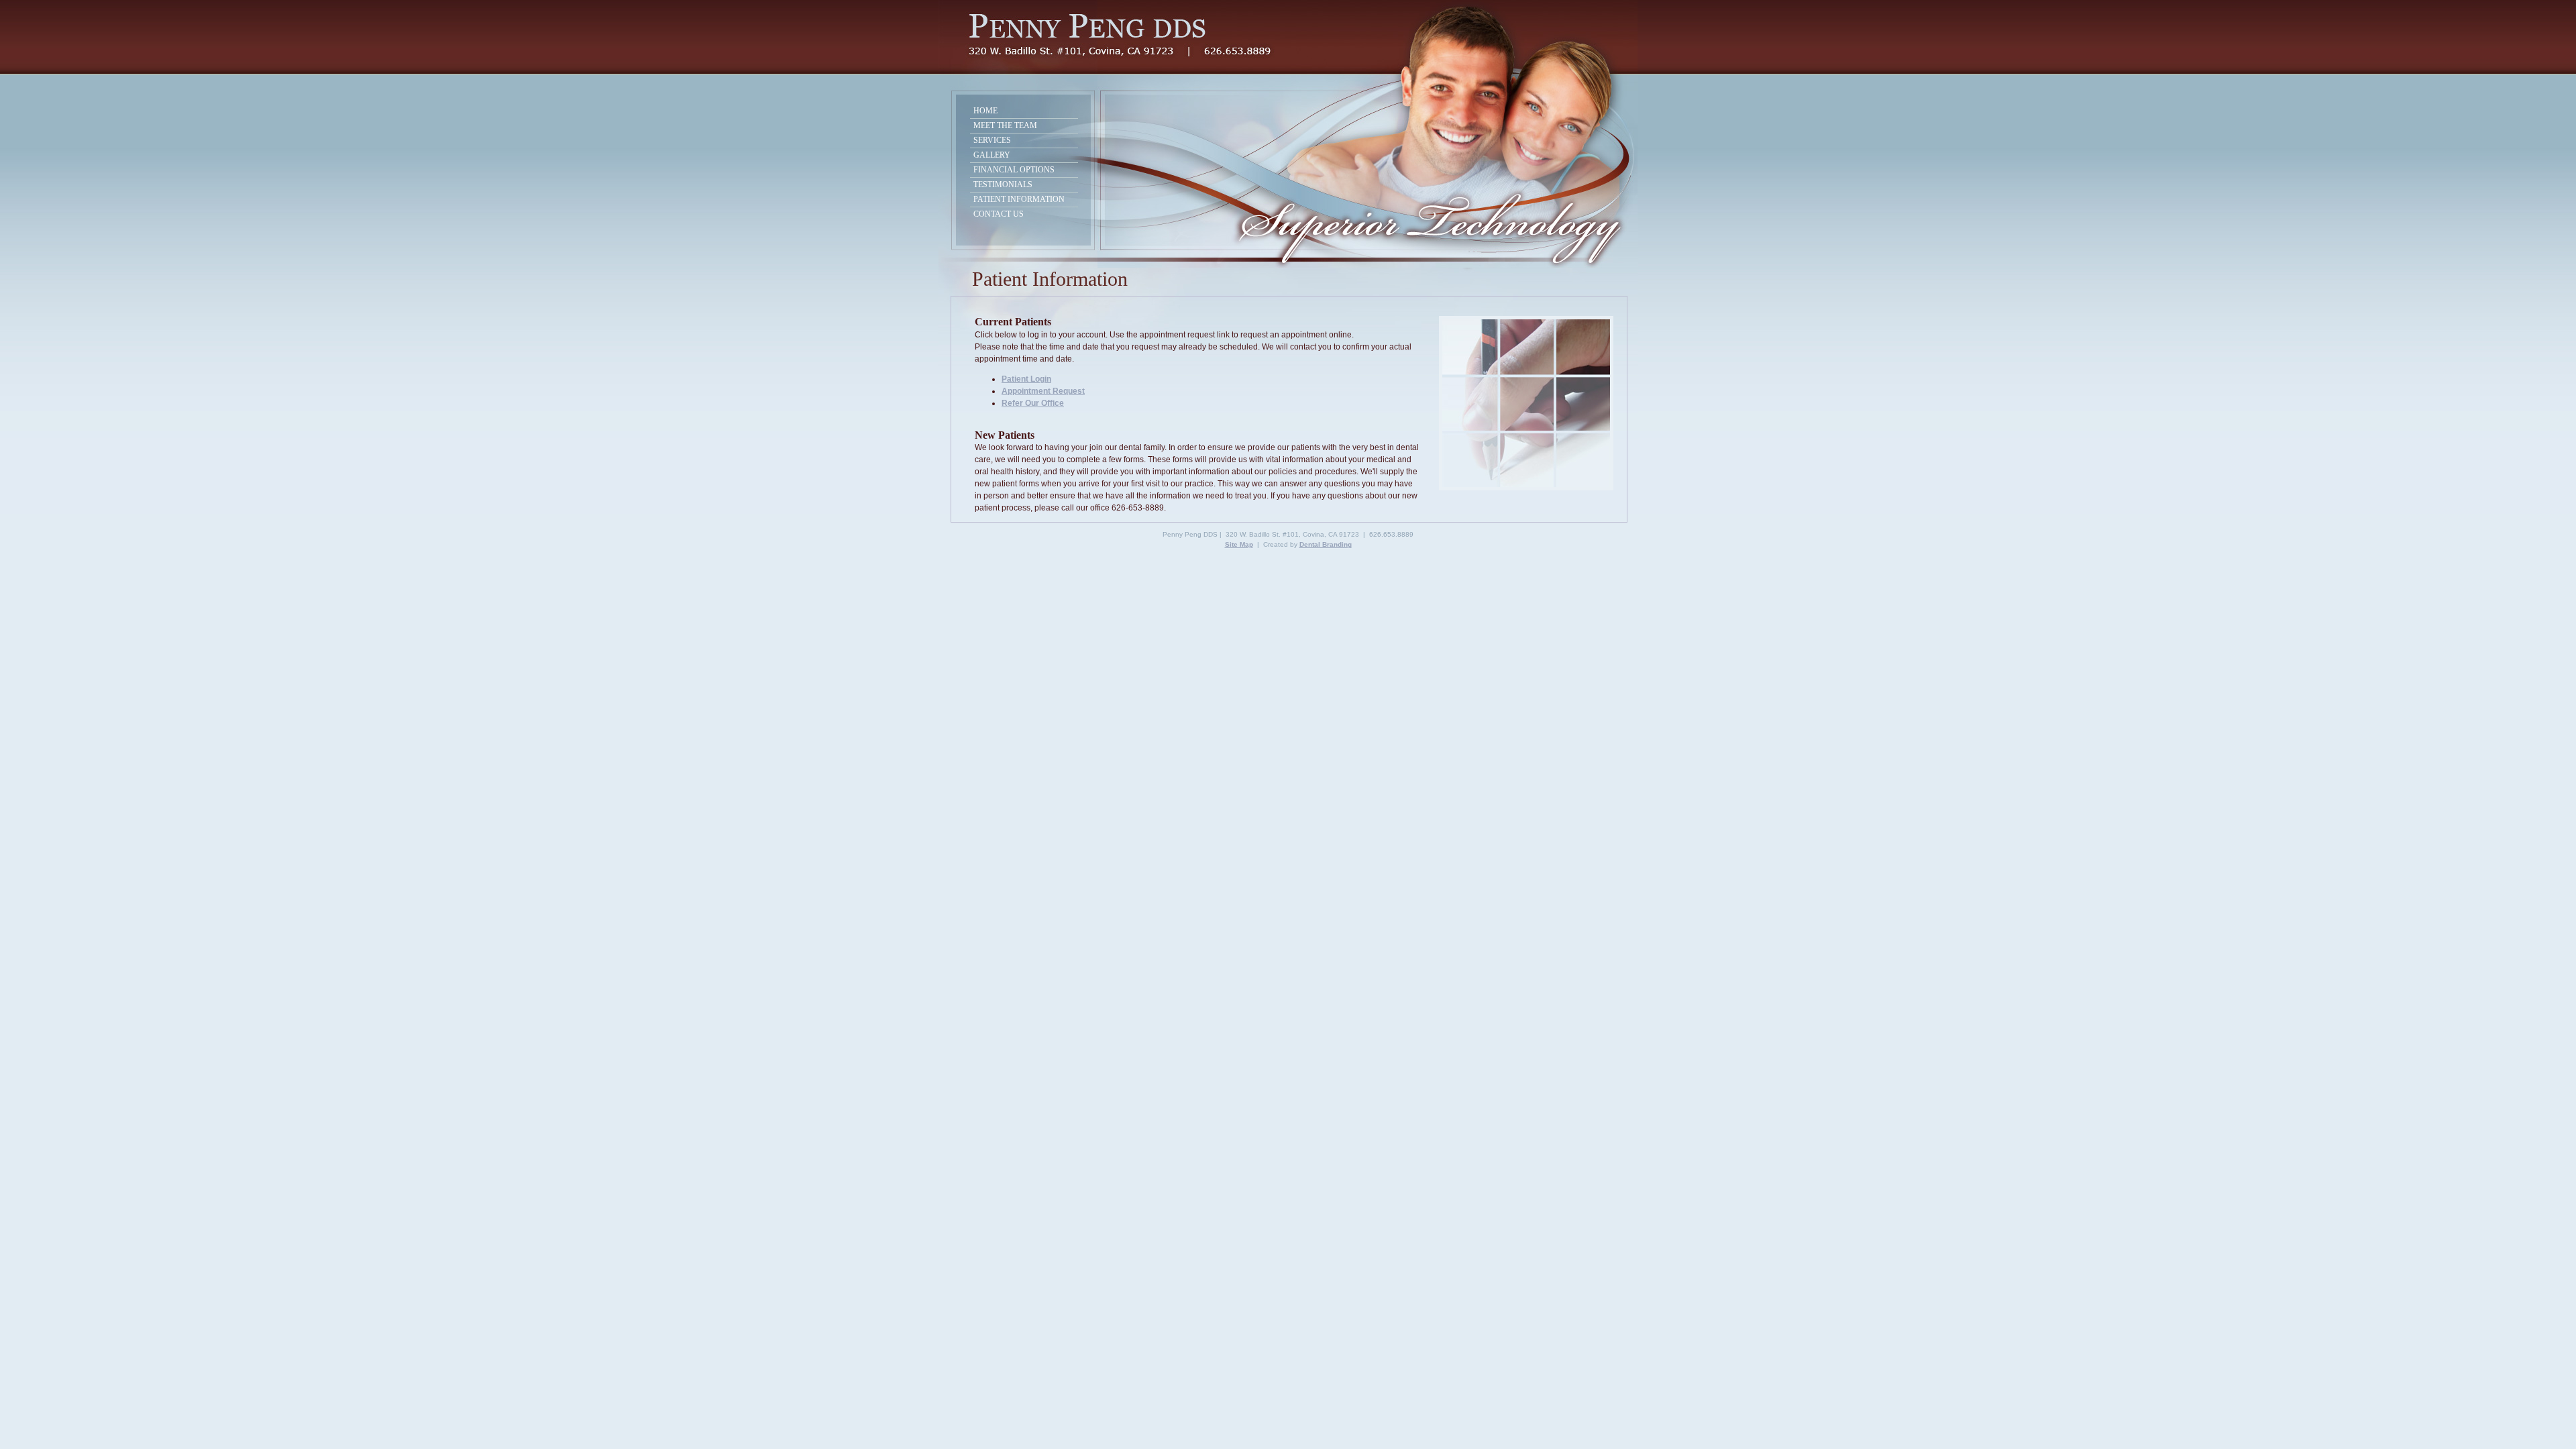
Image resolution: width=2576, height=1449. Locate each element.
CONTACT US (1022, 214)
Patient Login (1026, 379)
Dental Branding (1326, 544)
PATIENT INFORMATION (1020, 199)
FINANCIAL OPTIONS (1015, 170)
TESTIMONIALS (1004, 184)
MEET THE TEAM (1006, 125)
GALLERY (993, 155)
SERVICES (993, 140)
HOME (1022, 111)
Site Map (1239, 544)
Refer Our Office (1033, 403)
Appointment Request (1043, 391)
